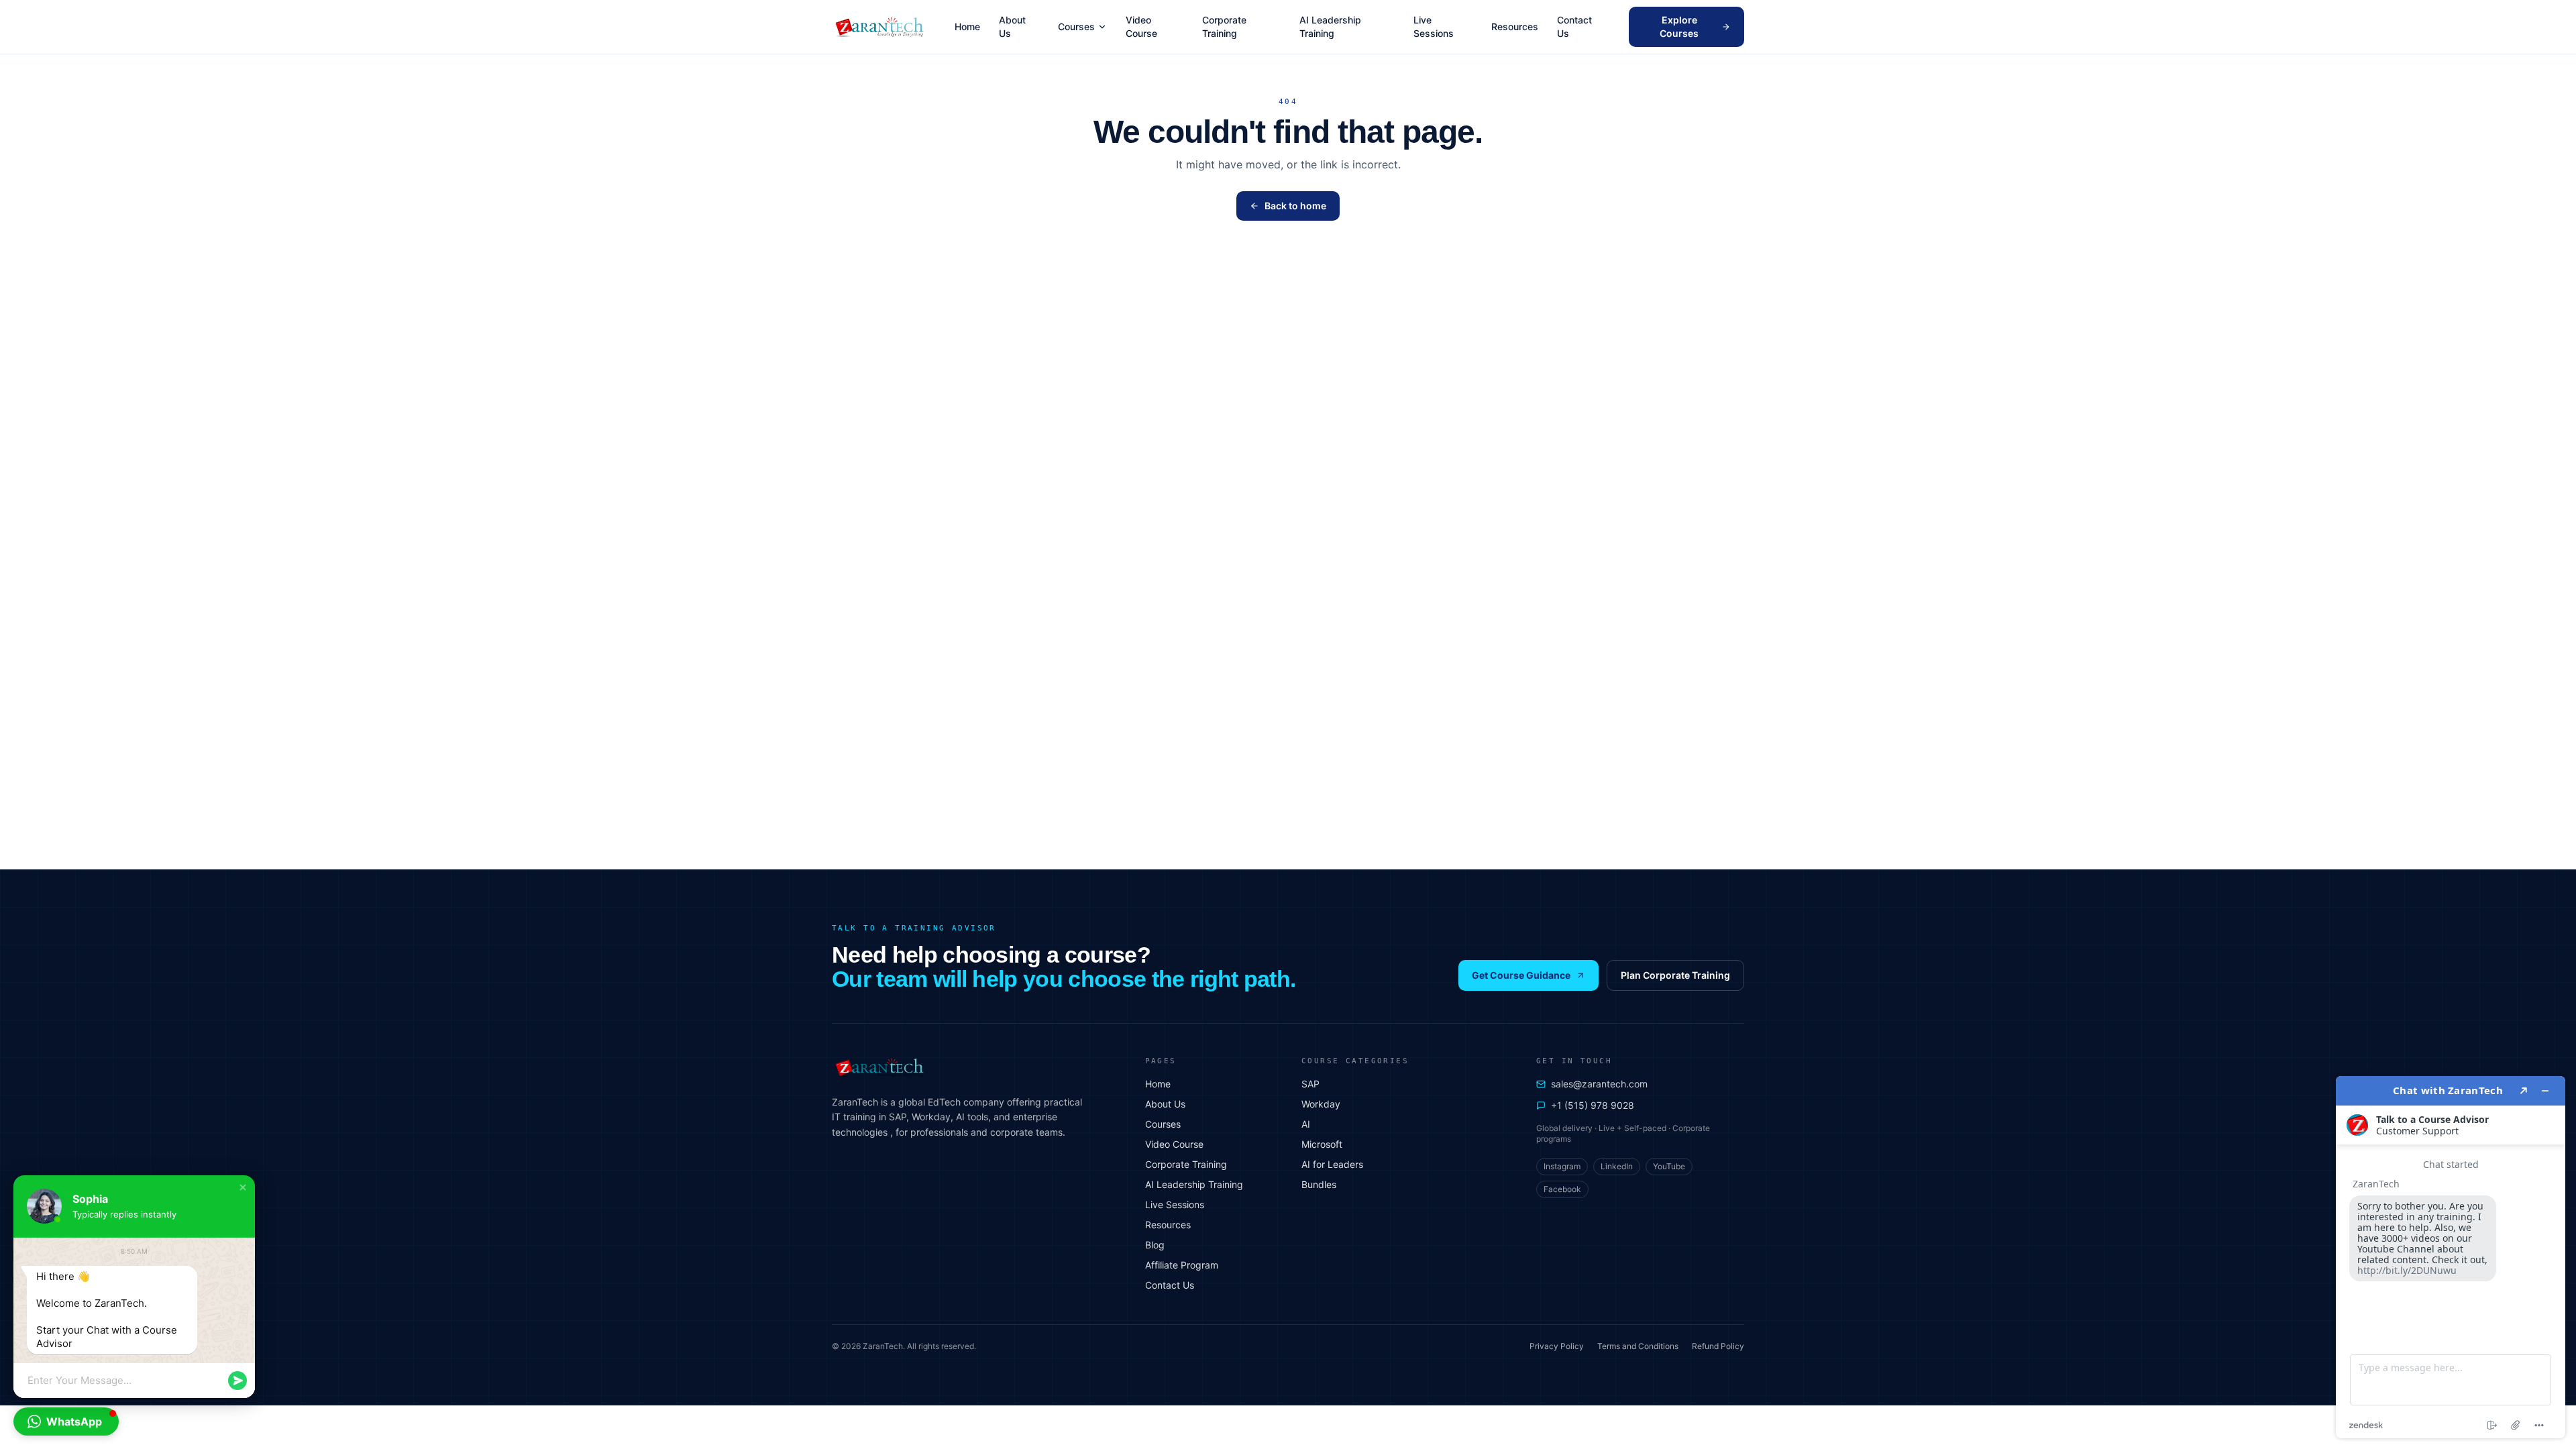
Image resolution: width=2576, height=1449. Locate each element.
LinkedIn (1617, 1166)
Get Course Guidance (1521, 975)
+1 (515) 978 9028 (1593, 1105)
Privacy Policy (1557, 1346)
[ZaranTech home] (881, 27)
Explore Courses (1679, 26)
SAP (1310, 1084)
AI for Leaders (1332, 1164)
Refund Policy (1718, 1346)
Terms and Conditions (1638, 1346)
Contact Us (1574, 26)
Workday (1321, 1104)
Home (967, 26)
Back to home (1295, 206)
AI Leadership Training (1330, 26)
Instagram (1562, 1166)
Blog (1155, 1245)
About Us (1012, 26)
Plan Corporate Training (1675, 975)
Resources (1515, 26)
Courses (1076, 26)
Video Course (1141, 26)
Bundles (1319, 1184)
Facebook (1562, 1189)
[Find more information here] (2451, 1257)
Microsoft (1322, 1144)
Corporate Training (1224, 26)
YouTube (1669, 1166)
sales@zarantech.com (1599, 1084)
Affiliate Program (1182, 1265)
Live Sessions (1434, 26)
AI (1306, 1124)
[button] (243, 1187)
